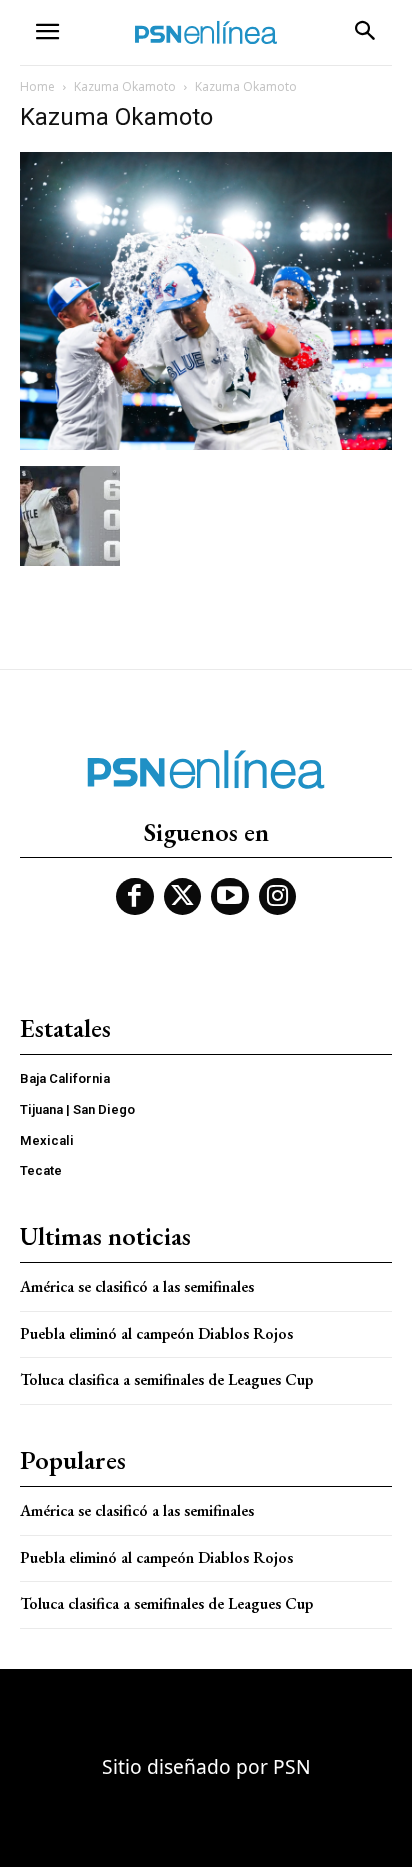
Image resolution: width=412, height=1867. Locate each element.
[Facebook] (135, 897)
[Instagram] (278, 897)
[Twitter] (183, 897)
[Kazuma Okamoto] (206, 445)
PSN (292, 1766)
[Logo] (206, 32)
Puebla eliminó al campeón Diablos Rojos (156, 1333)
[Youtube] (230, 897)
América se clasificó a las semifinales (137, 1286)
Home (37, 86)
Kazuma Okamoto (125, 86)
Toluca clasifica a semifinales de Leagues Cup (166, 1379)
